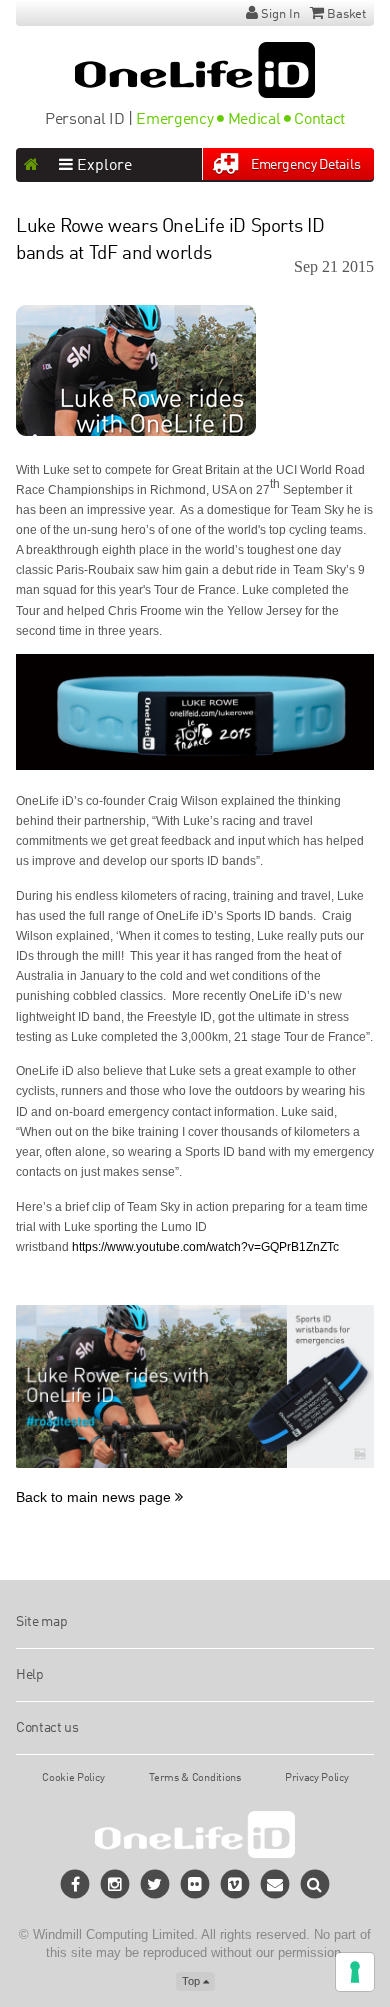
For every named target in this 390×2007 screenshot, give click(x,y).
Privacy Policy (317, 1778)
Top (192, 1981)
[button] (315, 1883)
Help (30, 1675)
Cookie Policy (73, 1778)
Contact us (47, 1728)
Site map (41, 1622)
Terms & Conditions (194, 1778)
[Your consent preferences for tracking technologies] (355, 1972)
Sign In (280, 14)
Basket (346, 14)
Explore (102, 166)
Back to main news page (95, 1497)
